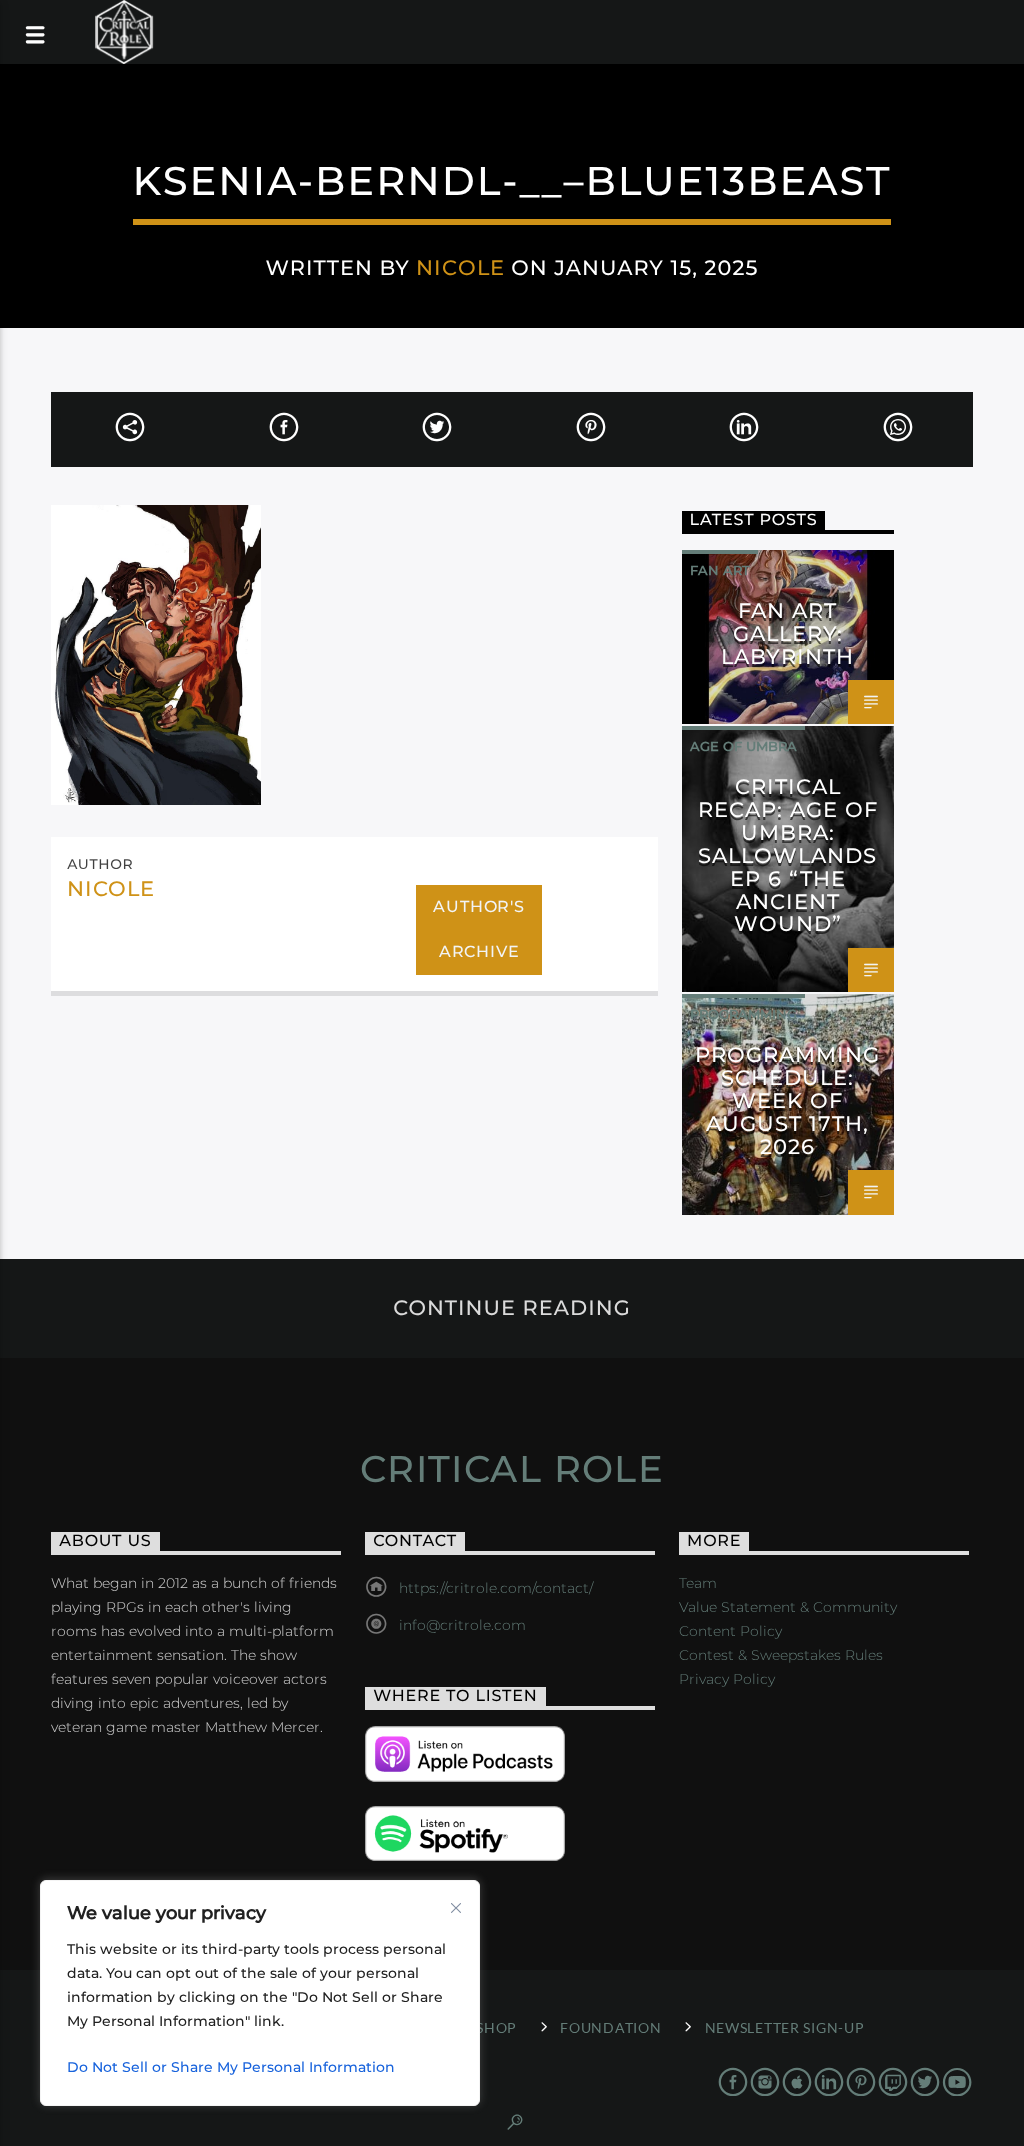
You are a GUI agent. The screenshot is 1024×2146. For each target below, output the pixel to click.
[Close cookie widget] (456, 1908)
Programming (743, 1014)
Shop (496, 2027)
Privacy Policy (727, 1679)
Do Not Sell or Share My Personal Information (231, 2067)
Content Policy (730, 1631)
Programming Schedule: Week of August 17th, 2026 (787, 1100)
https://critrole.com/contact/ (496, 1588)
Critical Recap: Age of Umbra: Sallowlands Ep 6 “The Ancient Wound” (788, 855)
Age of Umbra (743, 746)
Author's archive (478, 929)
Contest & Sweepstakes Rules (781, 1655)
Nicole (460, 267)
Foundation (610, 2027)
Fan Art (720, 570)
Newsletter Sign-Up (785, 2027)
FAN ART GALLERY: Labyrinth (787, 633)
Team (698, 1583)
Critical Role (512, 1469)
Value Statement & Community (788, 1607)
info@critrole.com (462, 1625)
